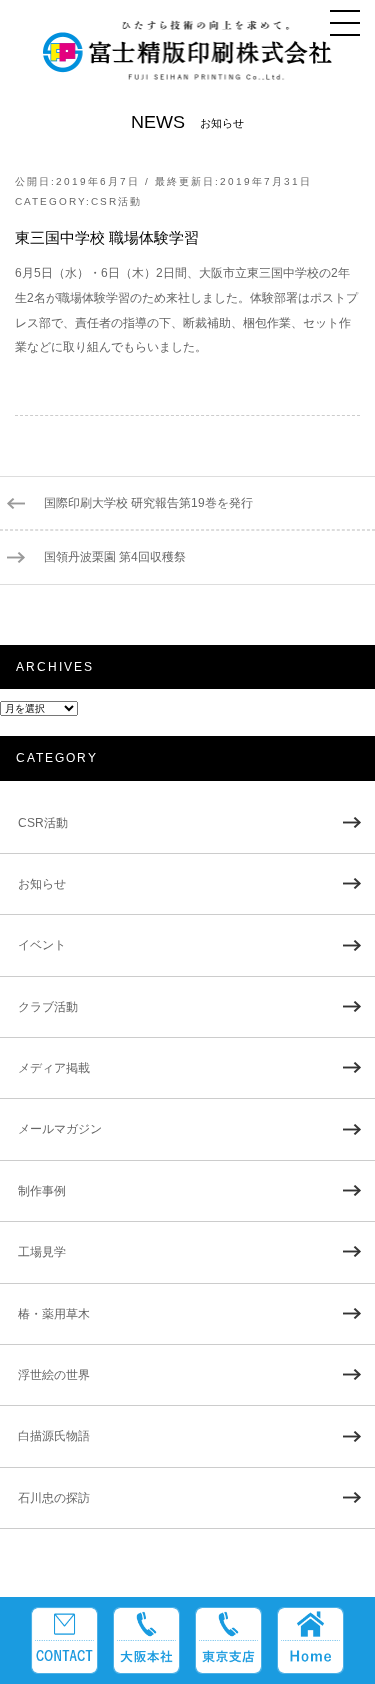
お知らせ (42, 884)
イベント (42, 945)
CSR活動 (116, 201)
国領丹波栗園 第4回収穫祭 (115, 557)
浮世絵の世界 (54, 1375)
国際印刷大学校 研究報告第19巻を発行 (148, 503)
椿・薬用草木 (54, 1314)
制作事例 (42, 1191)
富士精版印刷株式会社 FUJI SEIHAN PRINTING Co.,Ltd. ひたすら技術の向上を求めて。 (188, 58)
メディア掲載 (54, 1068)
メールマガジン (60, 1129)
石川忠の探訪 (54, 1498)
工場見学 (42, 1252)
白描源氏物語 (54, 1436)
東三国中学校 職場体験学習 (107, 238)
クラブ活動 (48, 1007)
